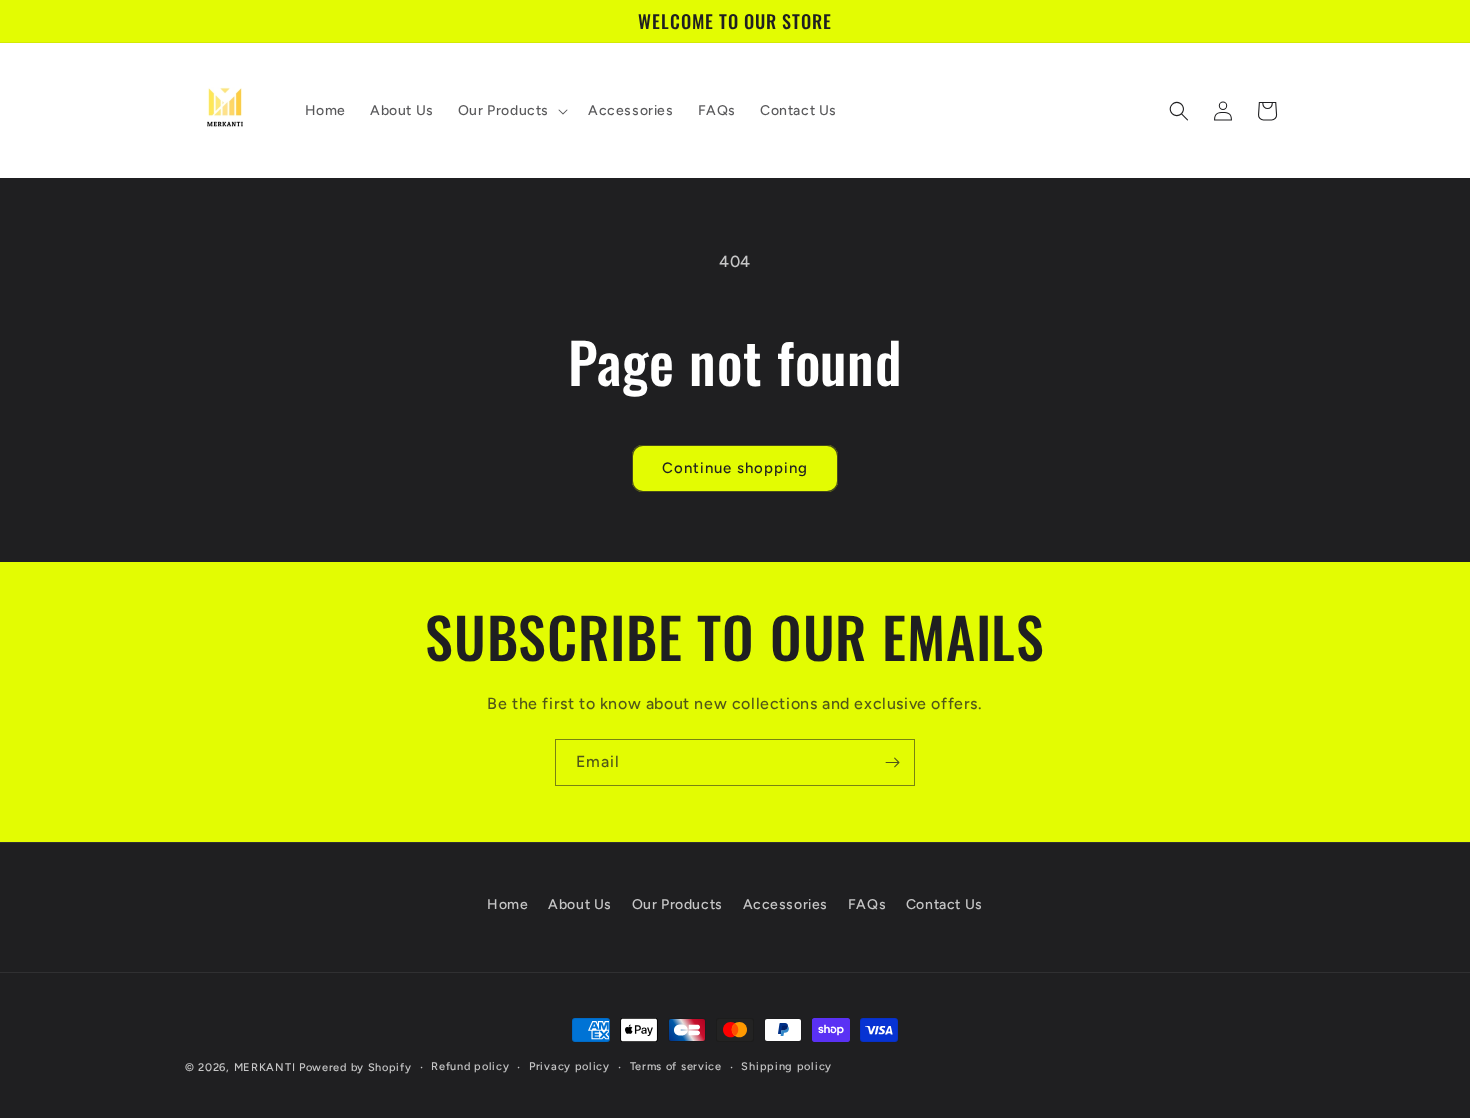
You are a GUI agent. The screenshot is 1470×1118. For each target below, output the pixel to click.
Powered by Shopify (355, 1067)
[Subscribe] (892, 762)
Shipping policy (786, 1066)
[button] (511, 111)
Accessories (786, 904)
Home (507, 904)
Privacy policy (569, 1066)
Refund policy (470, 1066)
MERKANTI (265, 1067)
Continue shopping (735, 468)
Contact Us (944, 904)
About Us (580, 904)
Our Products (677, 904)
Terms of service (676, 1066)
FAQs (867, 904)
